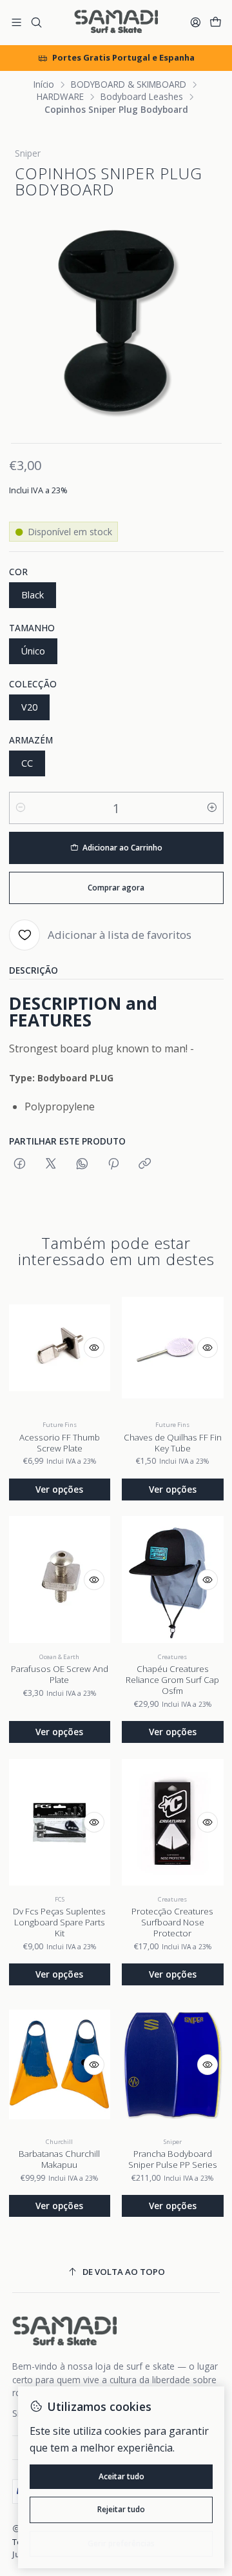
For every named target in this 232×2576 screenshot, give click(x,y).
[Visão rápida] (94, 1348)
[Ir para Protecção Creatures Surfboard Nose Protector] (173, 1822)
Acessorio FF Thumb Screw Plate (60, 1443)
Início (44, 84)
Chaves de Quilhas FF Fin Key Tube (173, 1443)
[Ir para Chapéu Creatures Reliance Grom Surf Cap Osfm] (173, 1580)
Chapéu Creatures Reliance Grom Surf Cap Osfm (172, 1680)
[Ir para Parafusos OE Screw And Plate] (60, 1580)
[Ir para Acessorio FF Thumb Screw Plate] (60, 1348)
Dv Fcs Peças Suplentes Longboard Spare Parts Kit (59, 1922)
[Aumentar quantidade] (212, 808)
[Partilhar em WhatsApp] (82, 1164)
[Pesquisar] (36, 23)
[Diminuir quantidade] (21, 808)
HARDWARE (60, 97)
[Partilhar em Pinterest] (113, 1164)
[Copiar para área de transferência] (145, 1164)
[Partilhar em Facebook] (20, 1164)
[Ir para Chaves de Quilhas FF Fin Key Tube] (173, 1348)
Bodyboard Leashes (142, 97)
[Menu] (16, 23)
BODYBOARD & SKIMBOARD (129, 84)
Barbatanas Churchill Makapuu (59, 2159)
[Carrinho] (216, 23)
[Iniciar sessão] (196, 23)
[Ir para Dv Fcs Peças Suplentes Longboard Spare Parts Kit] (60, 1822)
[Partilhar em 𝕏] (51, 1164)
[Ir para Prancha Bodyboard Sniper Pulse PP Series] (173, 2065)
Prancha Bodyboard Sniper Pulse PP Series (173, 2159)
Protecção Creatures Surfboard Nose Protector (172, 1922)
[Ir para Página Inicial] (116, 23)
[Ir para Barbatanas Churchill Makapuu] (60, 2065)
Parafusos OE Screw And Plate (60, 1674)
